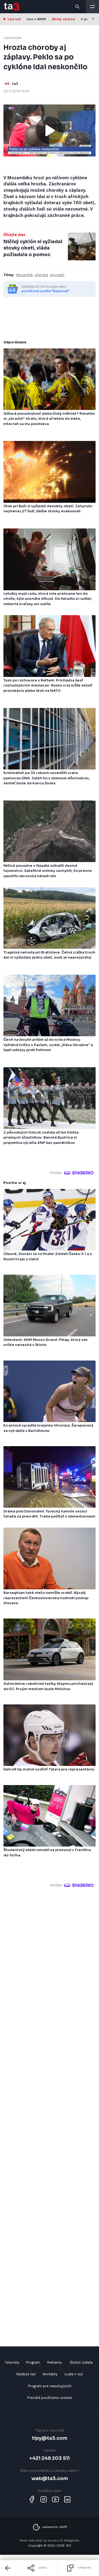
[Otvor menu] (92, 7)
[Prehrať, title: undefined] (50, 130)
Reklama (54, 2362)
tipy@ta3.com (50, 2438)
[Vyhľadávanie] (78, 7)
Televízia (12, 2362)
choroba (41, 275)
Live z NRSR (36, 19)
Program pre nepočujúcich (50, 2386)
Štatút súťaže (81, 2362)
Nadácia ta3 (26, 2374)
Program (33, 2362)
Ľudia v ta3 (74, 2374)
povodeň (57, 275)
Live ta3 (14, 19)
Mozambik (25, 275)
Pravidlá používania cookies (50, 2398)
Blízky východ (63, 19)
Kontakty (50, 2374)
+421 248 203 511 (49, 2458)
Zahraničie (12, 38)
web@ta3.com (50, 2478)
